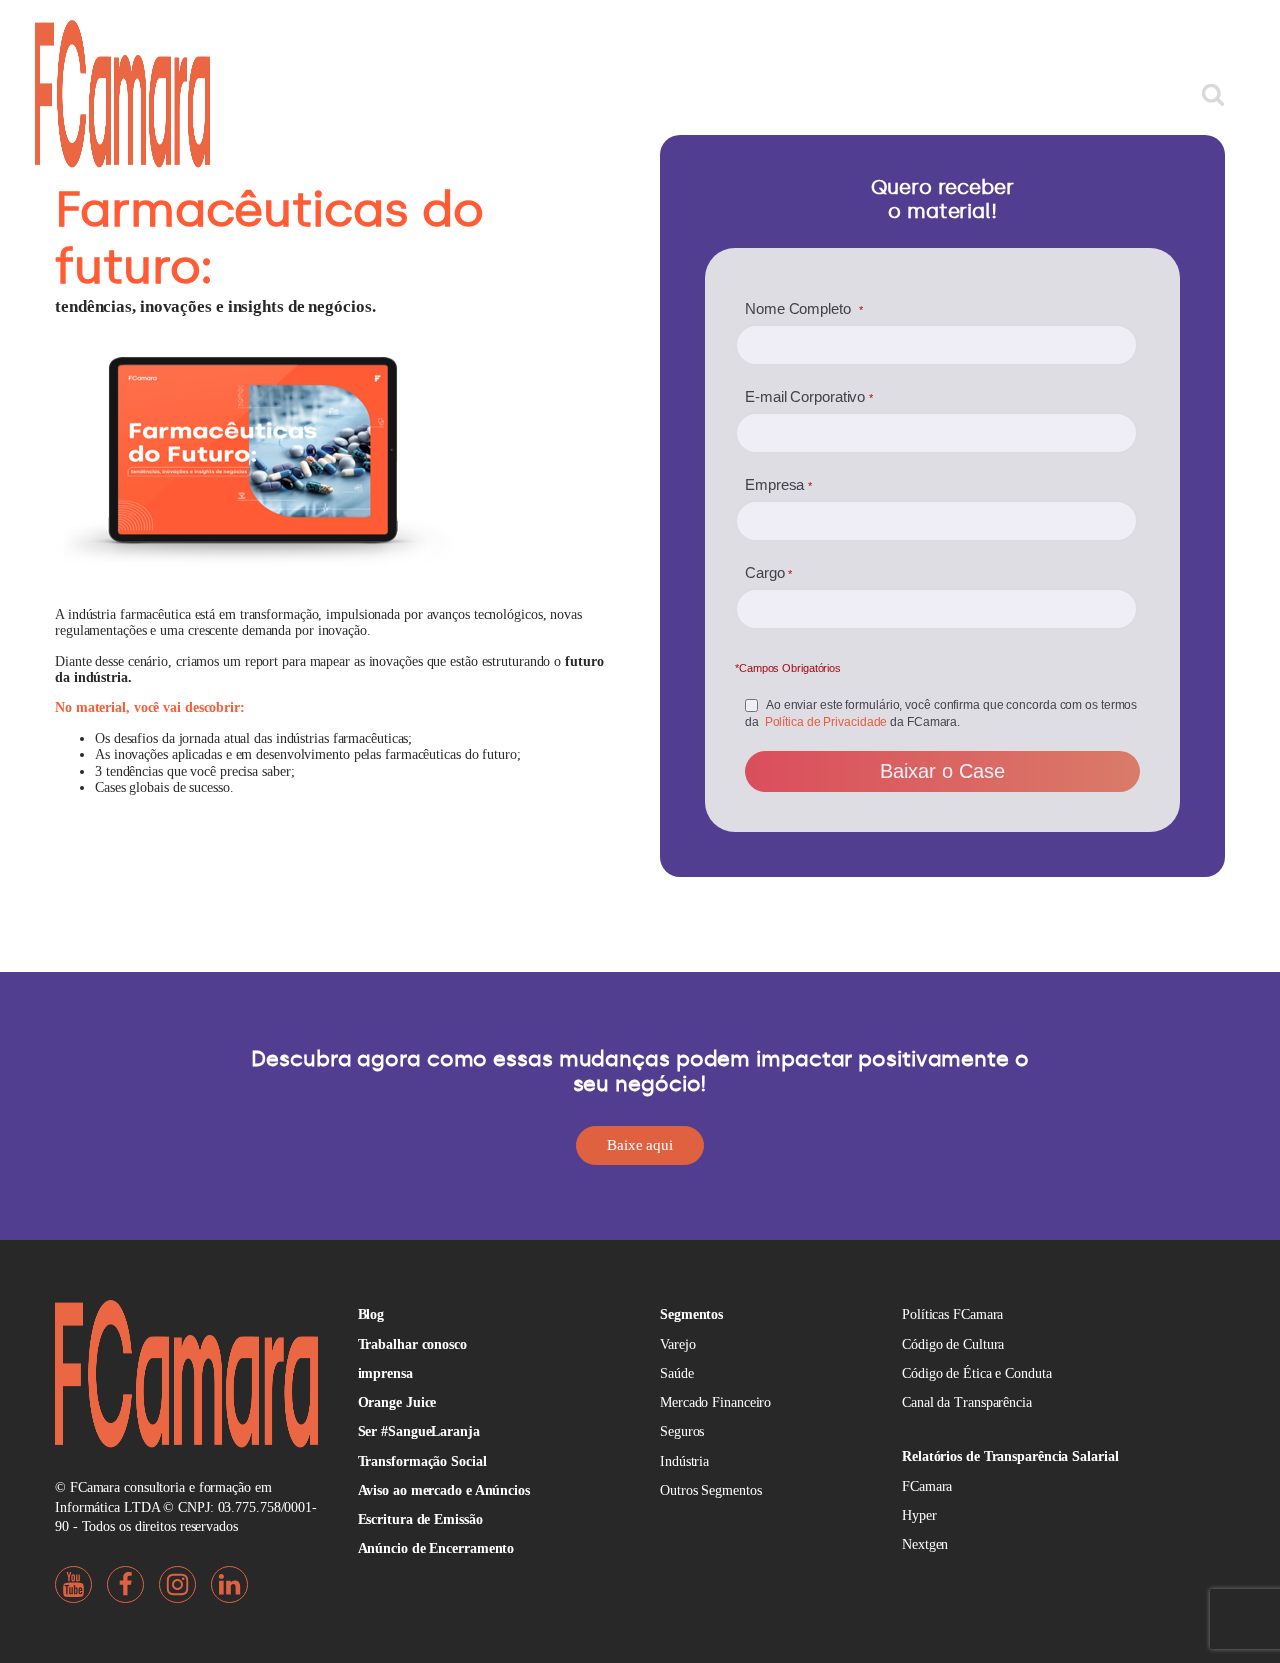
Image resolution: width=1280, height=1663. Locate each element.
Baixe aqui (640, 1145)
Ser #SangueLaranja (419, 1431)
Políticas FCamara (952, 1314)
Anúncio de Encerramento (436, 1548)
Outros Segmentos (710, 1490)
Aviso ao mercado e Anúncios (444, 1490)
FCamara (927, 1486)
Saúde (677, 1373)
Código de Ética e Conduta (977, 1373)
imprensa (385, 1373)
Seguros (682, 1431)
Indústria (684, 1461)
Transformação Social (422, 1461)
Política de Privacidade (826, 722)
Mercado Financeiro (715, 1402)
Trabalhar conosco (412, 1344)
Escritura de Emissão (420, 1519)
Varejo (677, 1344)
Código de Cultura (953, 1344)
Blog (371, 1314)
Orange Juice (397, 1402)
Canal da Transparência (967, 1402)
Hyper (919, 1515)
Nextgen (925, 1544)
